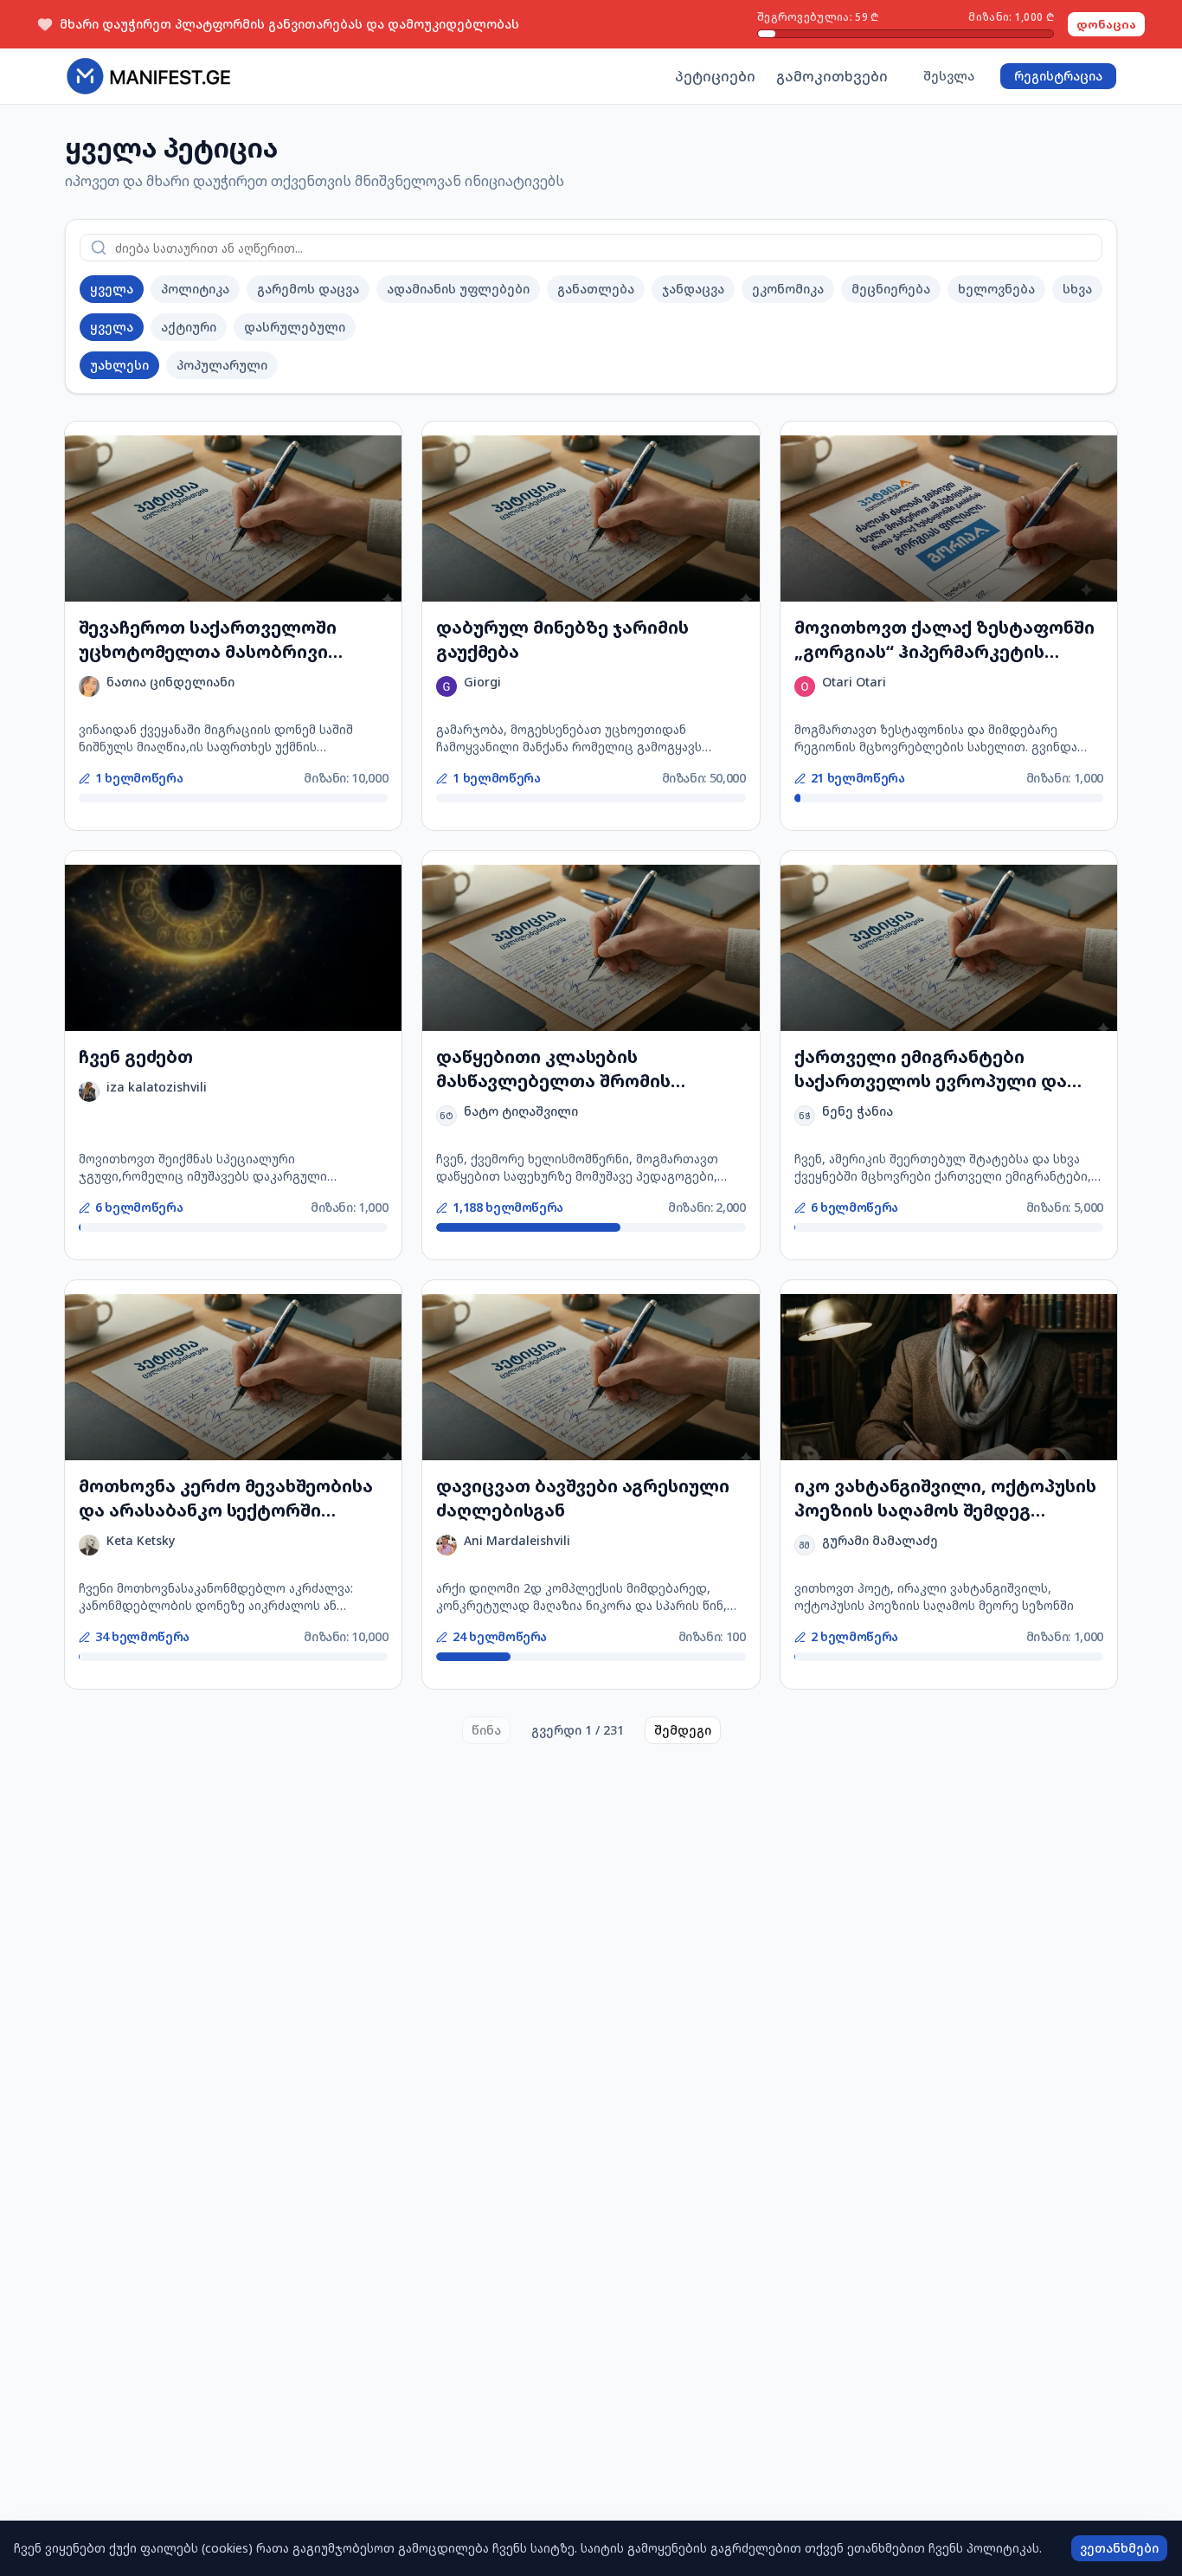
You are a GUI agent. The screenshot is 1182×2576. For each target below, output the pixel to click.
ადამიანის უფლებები (458, 289)
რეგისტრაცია (1058, 76)
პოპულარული (222, 365)
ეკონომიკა (788, 289)
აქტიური (189, 327)
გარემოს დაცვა (308, 289)
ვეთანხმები (1119, 2548)
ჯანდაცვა (693, 289)
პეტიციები (715, 76)
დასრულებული (295, 327)
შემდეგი (683, 1730)
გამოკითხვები (832, 76)
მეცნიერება (891, 289)
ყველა (112, 289)
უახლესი (119, 365)
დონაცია (1106, 24)
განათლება (596, 289)
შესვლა (949, 76)
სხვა (1077, 289)
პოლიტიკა (195, 289)
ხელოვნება (996, 289)
